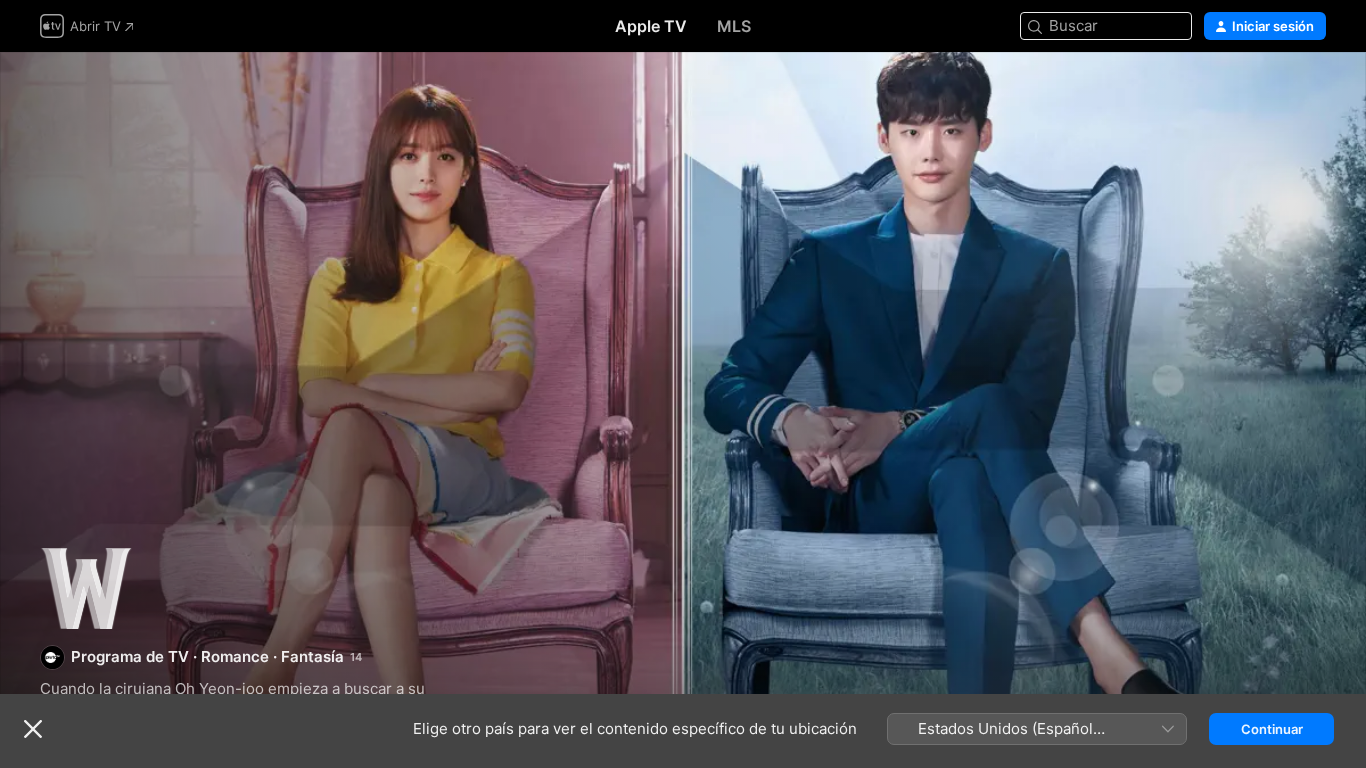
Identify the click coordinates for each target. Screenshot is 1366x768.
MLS (734, 26)
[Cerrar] (33, 729)
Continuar (1272, 729)
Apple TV (651, 26)
